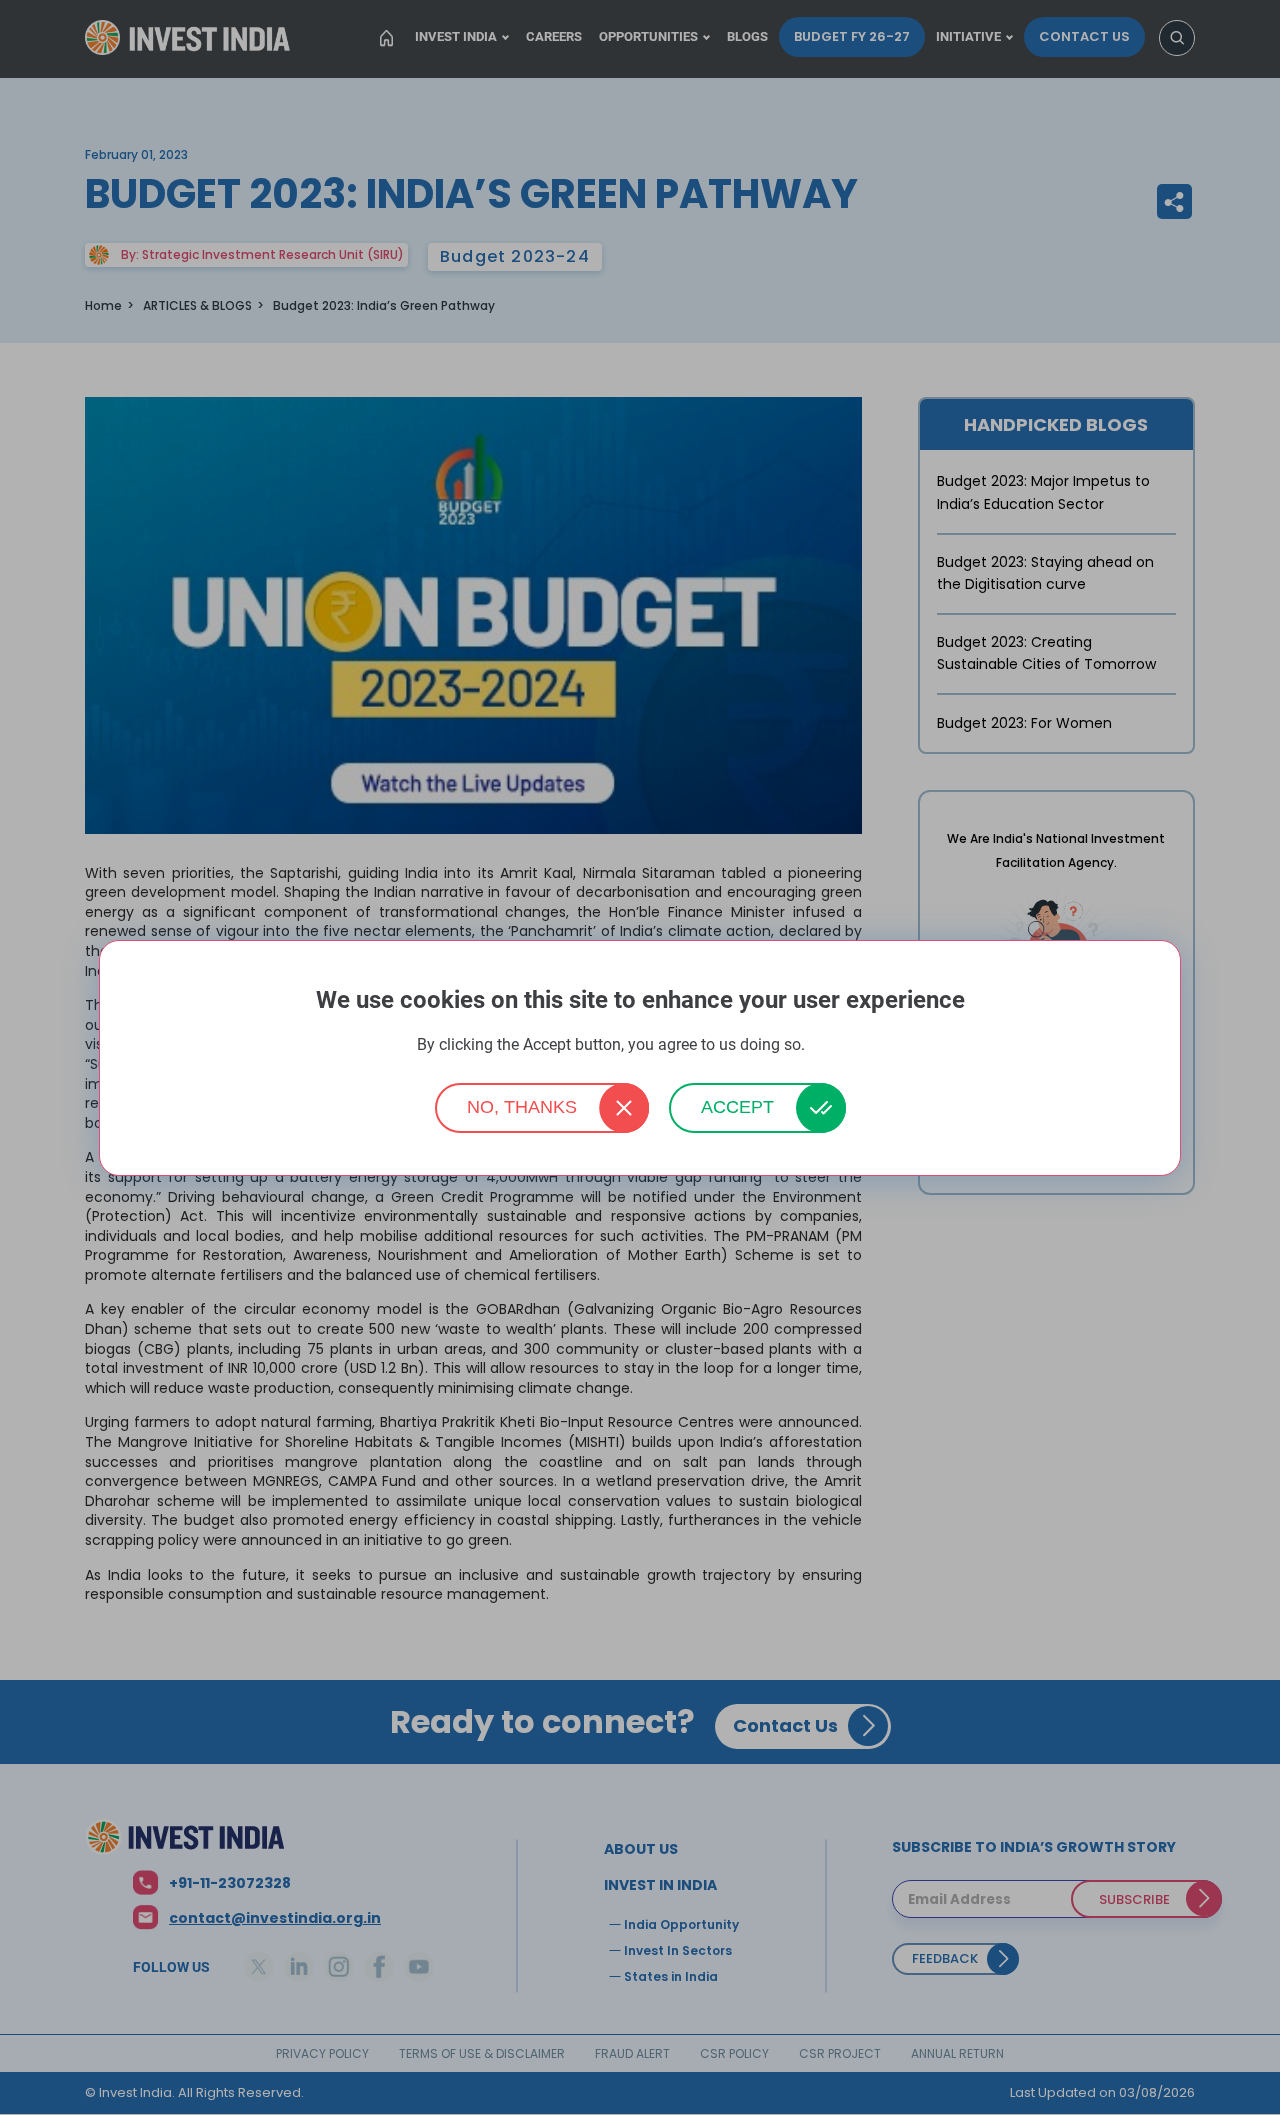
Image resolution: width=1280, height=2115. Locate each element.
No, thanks (522, 1107)
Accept (737, 1107)
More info (836, 1045)
